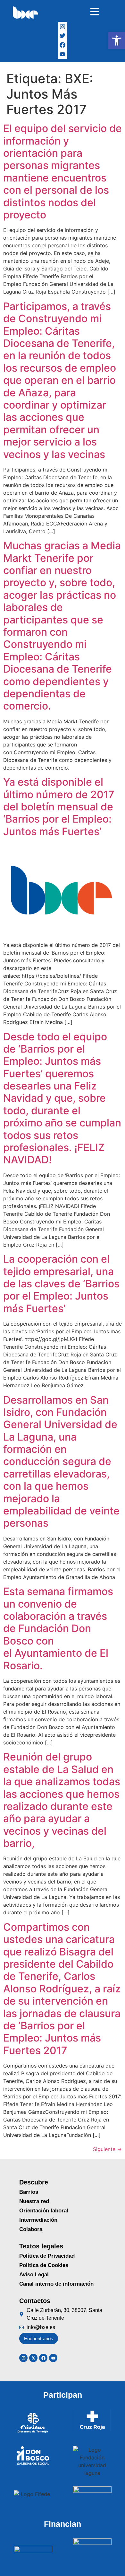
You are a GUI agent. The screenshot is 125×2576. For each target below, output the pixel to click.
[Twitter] (63, 36)
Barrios (29, 2192)
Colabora (31, 2229)
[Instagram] (63, 26)
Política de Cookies (44, 2265)
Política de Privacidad (47, 2256)
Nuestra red (34, 2201)
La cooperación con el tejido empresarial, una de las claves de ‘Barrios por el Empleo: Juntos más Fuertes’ (61, 1284)
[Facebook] (63, 45)
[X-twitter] (33, 2358)
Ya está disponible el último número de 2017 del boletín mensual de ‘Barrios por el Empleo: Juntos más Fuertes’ (59, 807)
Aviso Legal (34, 2275)
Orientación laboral (44, 2211)
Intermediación (38, 2220)
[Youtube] (53, 2358)
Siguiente (107, 2149)
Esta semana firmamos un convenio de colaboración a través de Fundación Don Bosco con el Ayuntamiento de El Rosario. (58, 1628)
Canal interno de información (56, 2284)
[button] (117, 40)
